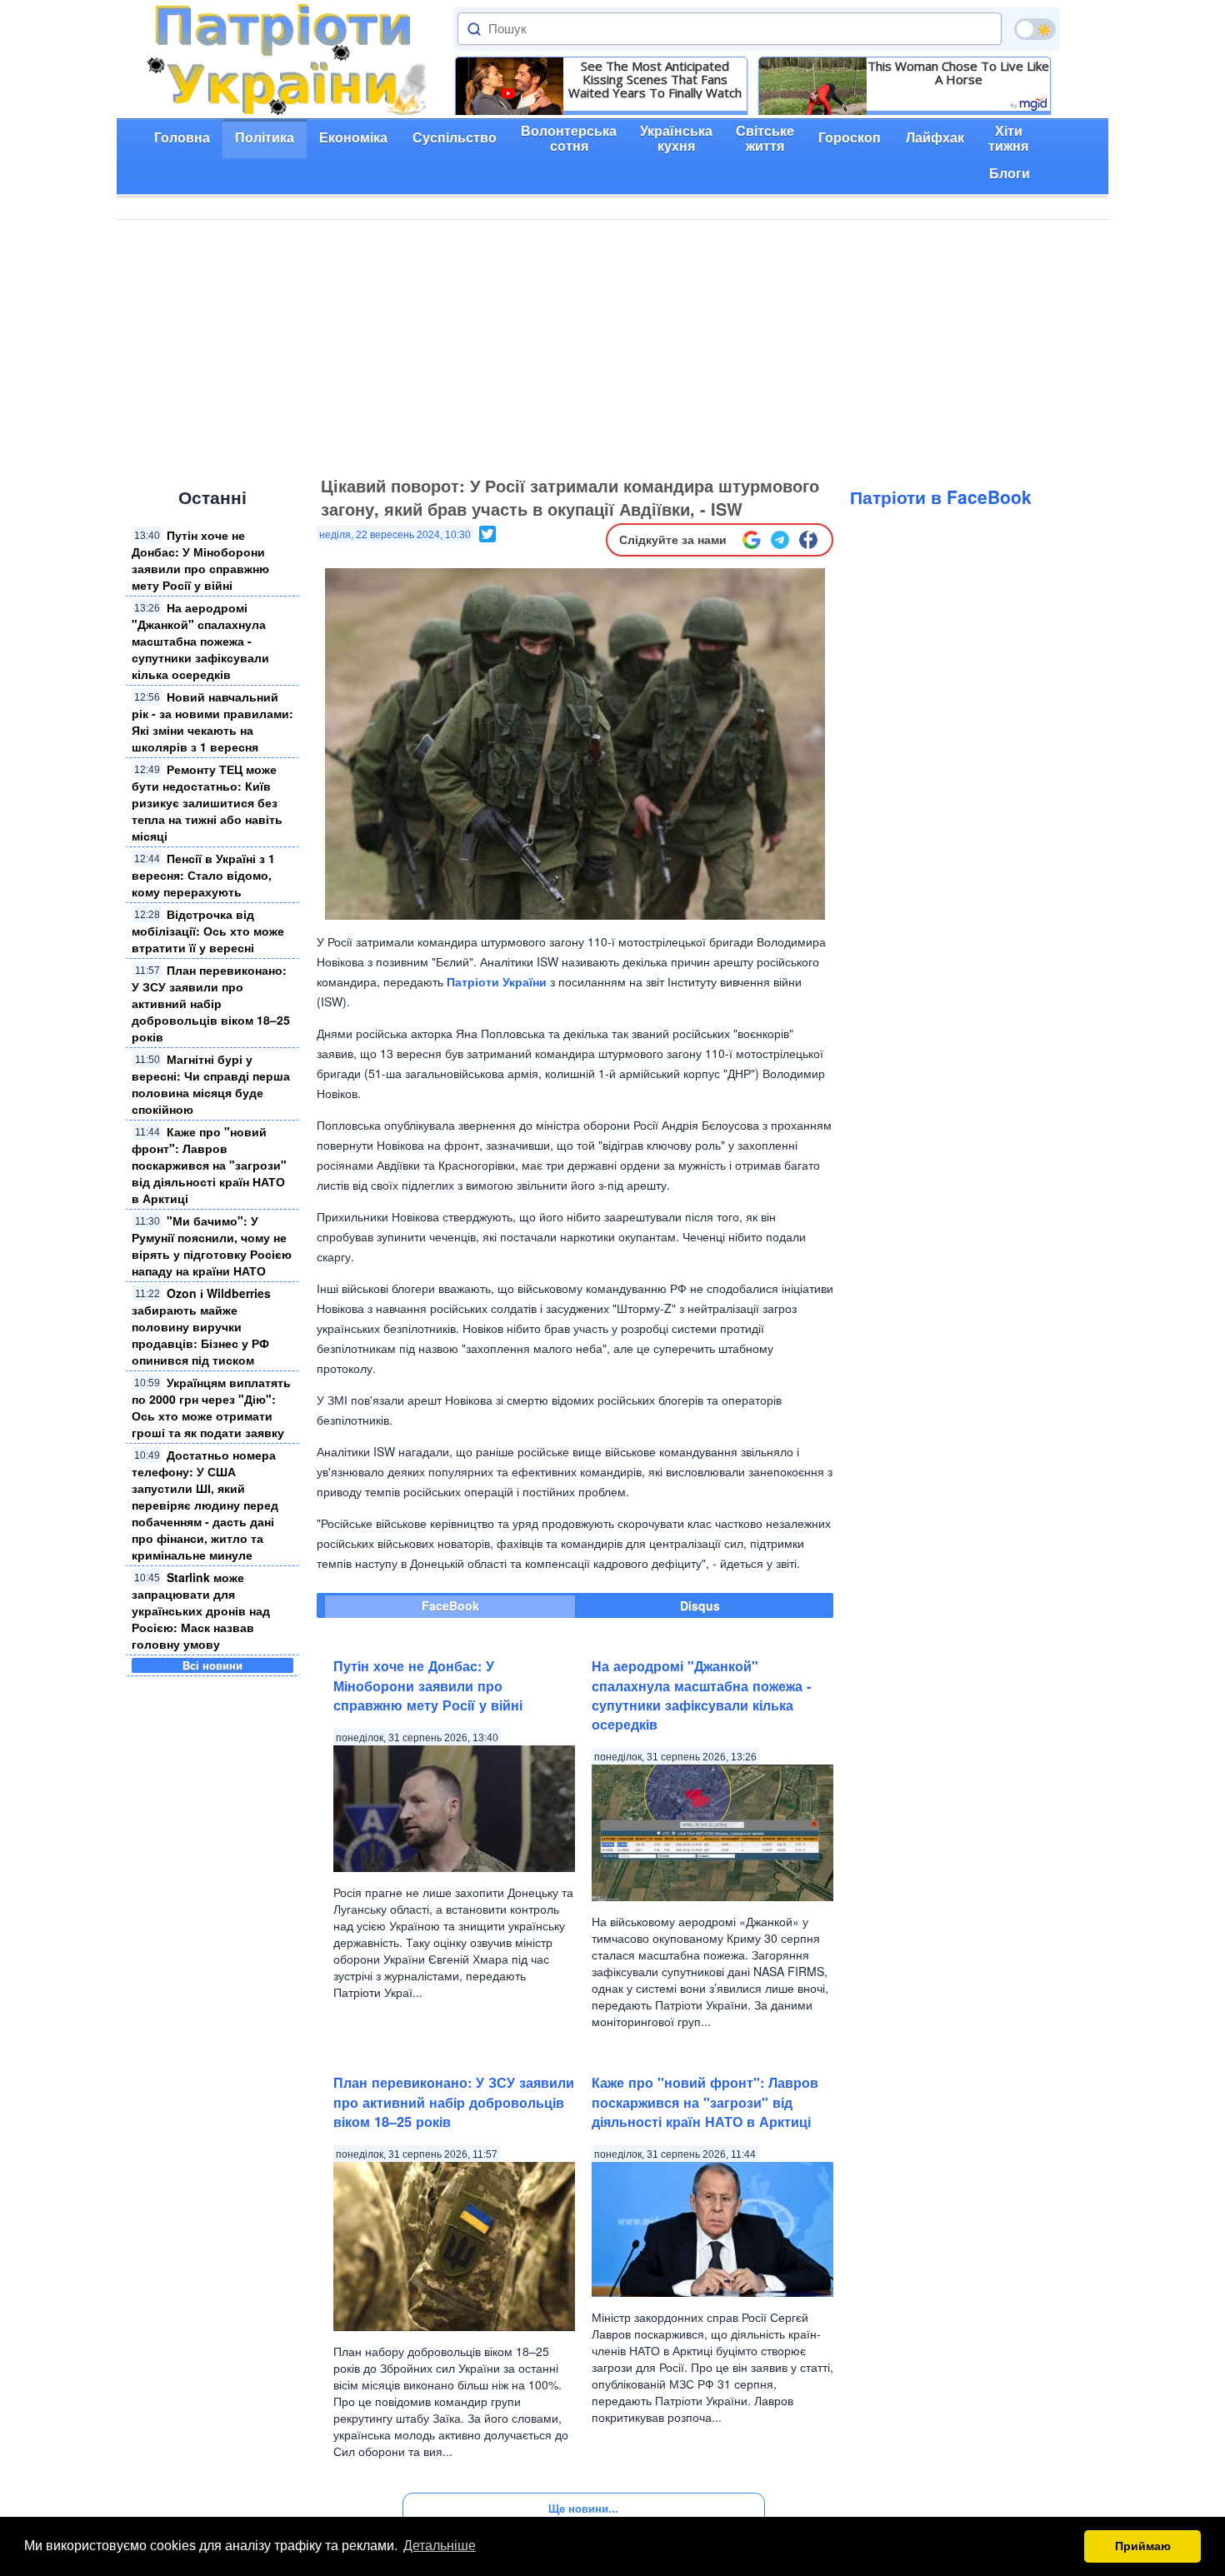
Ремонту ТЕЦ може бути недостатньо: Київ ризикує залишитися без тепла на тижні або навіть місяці (207, 802)
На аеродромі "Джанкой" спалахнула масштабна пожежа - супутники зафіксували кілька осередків (200, 641)
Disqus (700, 1605)
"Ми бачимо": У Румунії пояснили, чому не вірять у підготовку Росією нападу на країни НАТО (212, 1246)
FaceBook (450, 1605)
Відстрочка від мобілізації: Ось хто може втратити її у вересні (208, 931)
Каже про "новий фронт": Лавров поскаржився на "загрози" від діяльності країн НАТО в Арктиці (209, 1165)
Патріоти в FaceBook (941, 497)
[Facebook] (808, 540)
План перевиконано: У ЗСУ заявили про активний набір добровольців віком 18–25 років (211, 1003)
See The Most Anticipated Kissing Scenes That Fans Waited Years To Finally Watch (655, 79)
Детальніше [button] (440, 2546)
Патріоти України (497, 981)
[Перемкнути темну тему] (1035, 29)
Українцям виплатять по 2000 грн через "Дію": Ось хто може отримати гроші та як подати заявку (211, 1407)
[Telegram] (780, 540)
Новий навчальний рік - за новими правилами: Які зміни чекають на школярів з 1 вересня (212, 721)
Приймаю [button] (1143, 2546)
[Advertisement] (612, 345)
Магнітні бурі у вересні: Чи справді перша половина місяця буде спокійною (211, 1084)
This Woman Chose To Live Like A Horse (958, 72)
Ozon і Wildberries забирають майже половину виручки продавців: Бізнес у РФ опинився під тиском (201, 1326)
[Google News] (752, 540)
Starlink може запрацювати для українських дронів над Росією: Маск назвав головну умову (201, 1610)
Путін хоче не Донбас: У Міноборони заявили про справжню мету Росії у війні (200, 560)
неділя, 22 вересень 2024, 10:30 (395, 535)
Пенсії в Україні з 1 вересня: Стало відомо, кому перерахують (203, 875)
